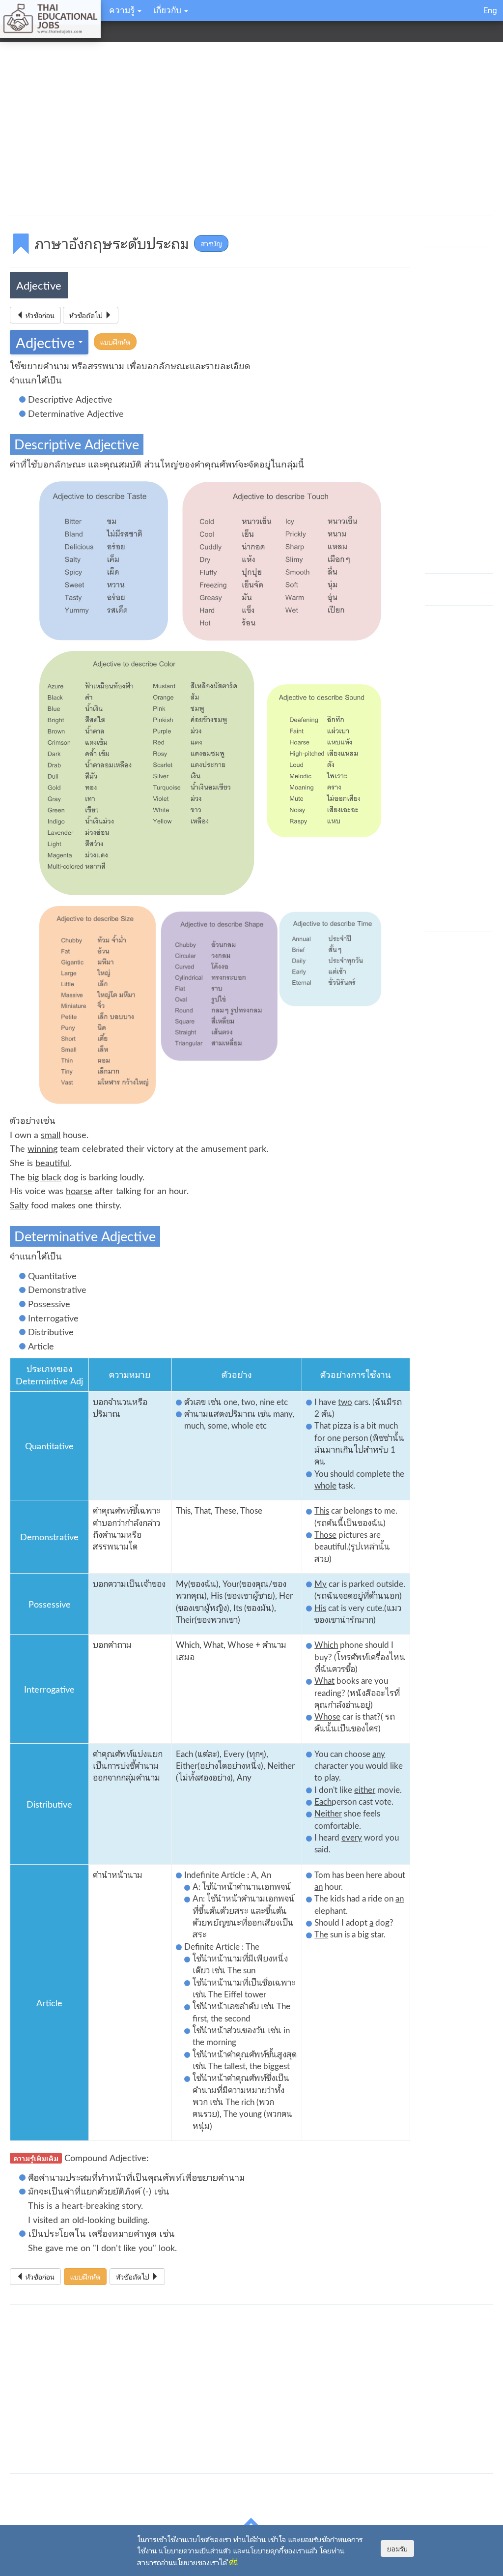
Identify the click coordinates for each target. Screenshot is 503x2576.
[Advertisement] (251, 130)
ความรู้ (123, 10)
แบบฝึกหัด (115, 342)
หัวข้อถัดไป (87, 315)
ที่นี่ (234, 2562)
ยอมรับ (397, 2548)
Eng (490, 10)
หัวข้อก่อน (39, 315)
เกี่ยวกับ (168, 10)
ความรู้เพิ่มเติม (36, 2158)
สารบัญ (211, 243)
